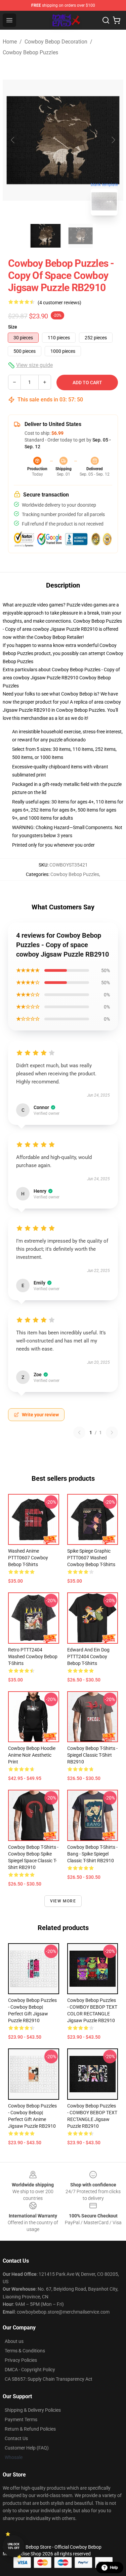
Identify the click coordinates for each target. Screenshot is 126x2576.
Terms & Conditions (25, 2351)
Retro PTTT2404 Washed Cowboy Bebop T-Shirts (33, 1657)
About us (14, 2341)
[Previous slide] (13, 140)
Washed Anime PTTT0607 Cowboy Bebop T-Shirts (28, 1558)
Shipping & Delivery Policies (33, 2410)
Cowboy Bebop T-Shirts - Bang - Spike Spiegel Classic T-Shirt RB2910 (92, 1854)
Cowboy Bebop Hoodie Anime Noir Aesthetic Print (32, 1755)
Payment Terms (21, 2419)
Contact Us (16, 2438)
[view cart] (117, 20)
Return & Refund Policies (30, 2429)
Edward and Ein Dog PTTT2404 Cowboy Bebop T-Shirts (88, 1657)
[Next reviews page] (112, 1433)
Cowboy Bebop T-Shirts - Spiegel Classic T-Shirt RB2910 (92, 1755)
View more (63, 1901)
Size (13, 327)
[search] (106, 20)
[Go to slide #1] (46, 236)
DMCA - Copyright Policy (30, 2370)
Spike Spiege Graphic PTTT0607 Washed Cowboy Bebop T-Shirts (91, 1558)
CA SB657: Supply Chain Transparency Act (49, 2379)
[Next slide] (113, 140)
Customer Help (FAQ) (27, 2448)
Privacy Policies (21, 2360)
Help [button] (114, 2568)
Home (10, 42)
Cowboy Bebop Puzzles (30, 52)
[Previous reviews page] (79, 1433)
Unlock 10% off (14, 2546)
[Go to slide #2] (81, 236)
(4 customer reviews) (59, 303)
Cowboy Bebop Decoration (56, 42)
